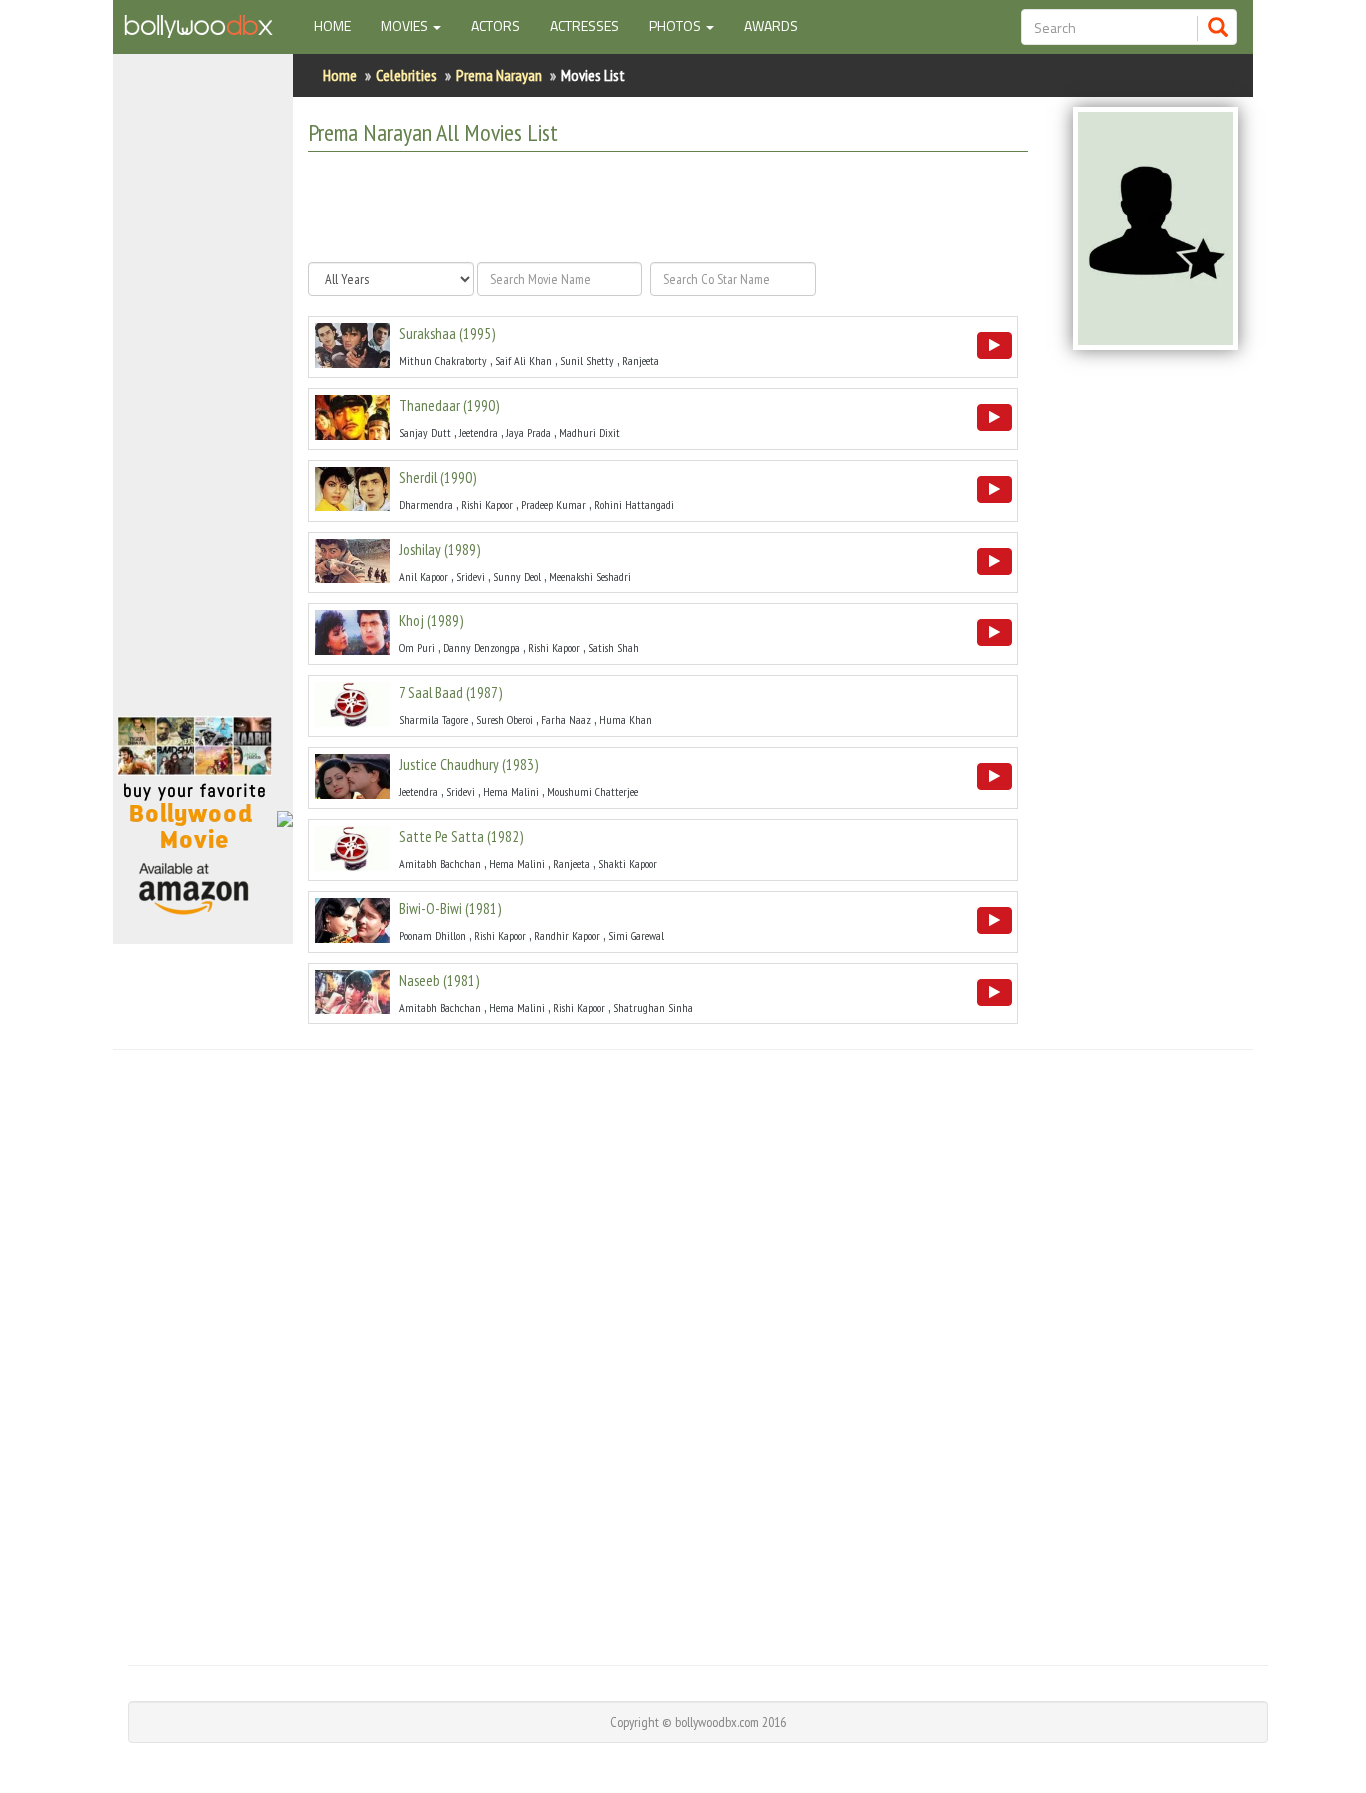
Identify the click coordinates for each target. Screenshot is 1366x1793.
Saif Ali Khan (523, 360)
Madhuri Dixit (589, 432)
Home (340, 25)
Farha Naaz (566, 719)
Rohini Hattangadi (634, 504)
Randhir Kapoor (567, 935)
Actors (495, 25)
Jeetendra (478, 432)
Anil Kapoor (423, 576)
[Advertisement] (203, 394)
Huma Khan (625, 719)
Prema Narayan (499, 75)
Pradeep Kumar (553, 504)
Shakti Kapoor (627, 863)
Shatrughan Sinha (653, 1007)
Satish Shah (613, 647)
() (447, 333)
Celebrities (406, 75)
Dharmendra (426, 504)
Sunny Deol (517, 576)
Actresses (584, 25)
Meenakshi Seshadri (590, 576)
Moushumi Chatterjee (592, 791)
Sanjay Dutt (425, 432)
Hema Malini (511, 791)
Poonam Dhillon (432, 935)
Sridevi (470, 576)
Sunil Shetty (587, 360)
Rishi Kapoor (487, 504)
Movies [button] (406, 25)
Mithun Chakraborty (443, 360)
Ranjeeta (640, 360)
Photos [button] (676, 25)
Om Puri (417, 647)
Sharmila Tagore (433, 719)
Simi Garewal (636, 935)
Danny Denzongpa (481, 647)
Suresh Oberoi (504, 719)
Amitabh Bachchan (440, 863)
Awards (771, 25)
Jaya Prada (528, 432)
